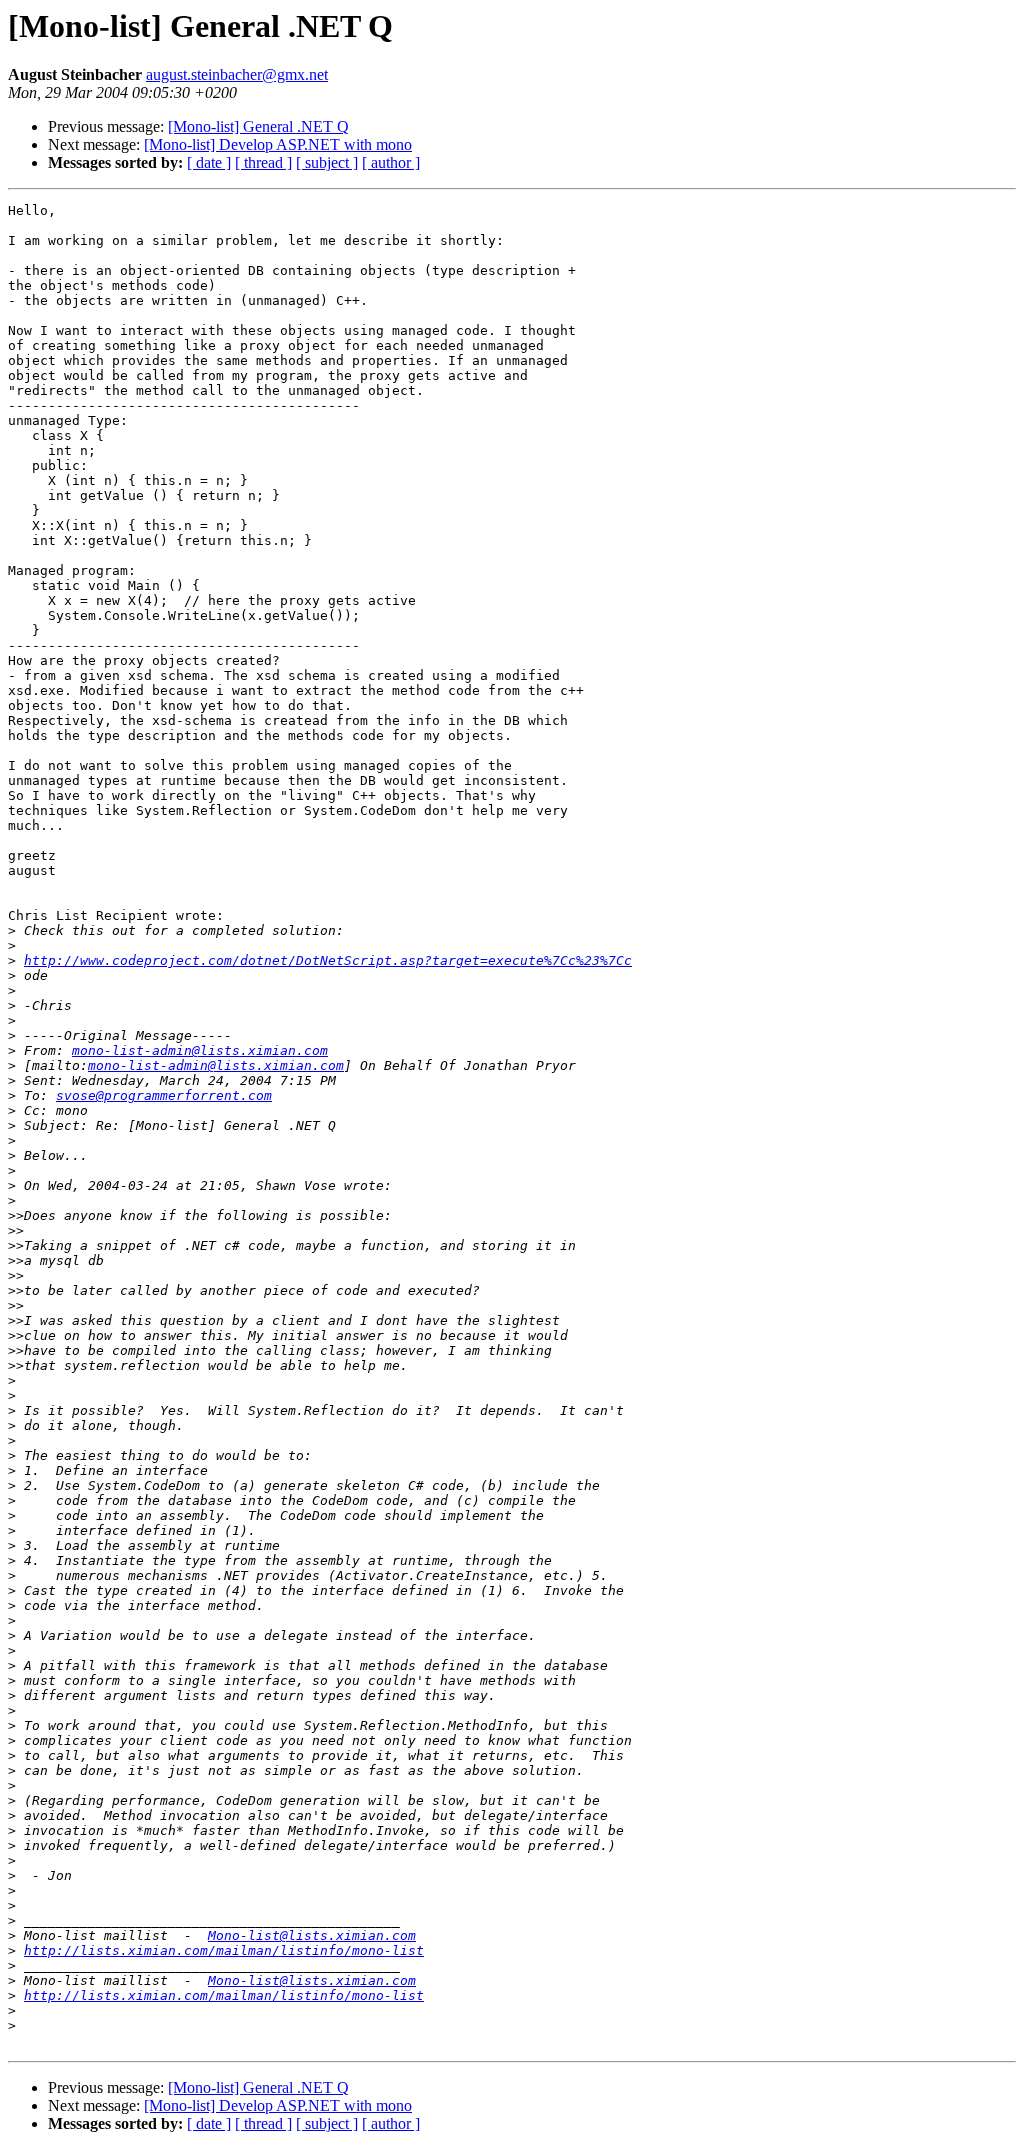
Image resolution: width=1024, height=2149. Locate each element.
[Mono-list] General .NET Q (258, 126)
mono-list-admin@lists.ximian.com (200, 1050)
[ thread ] (263, 162)
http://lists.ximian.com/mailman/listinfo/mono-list (224, 1950)
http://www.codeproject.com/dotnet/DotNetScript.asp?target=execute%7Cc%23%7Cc (328, 960)
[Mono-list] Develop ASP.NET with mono (278, 144)
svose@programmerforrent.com (164, 1095)
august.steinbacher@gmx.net (237, 74)
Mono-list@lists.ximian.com (312, 1935)
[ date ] (209, 162)
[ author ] (391, 162)
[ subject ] (327, 162)
